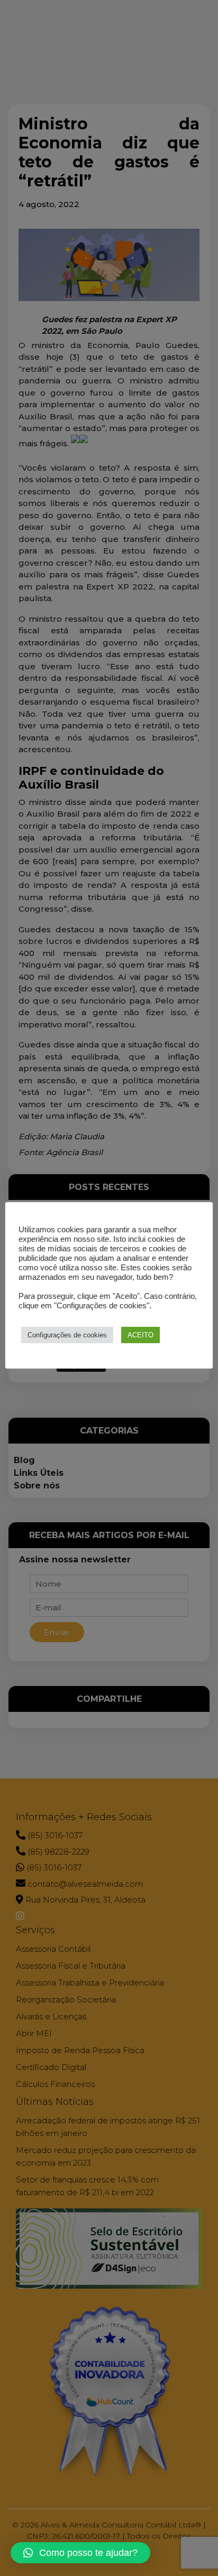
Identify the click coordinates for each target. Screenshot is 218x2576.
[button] (80, 2553)
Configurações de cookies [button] (67, 1335)
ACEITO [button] (140, 1335)
